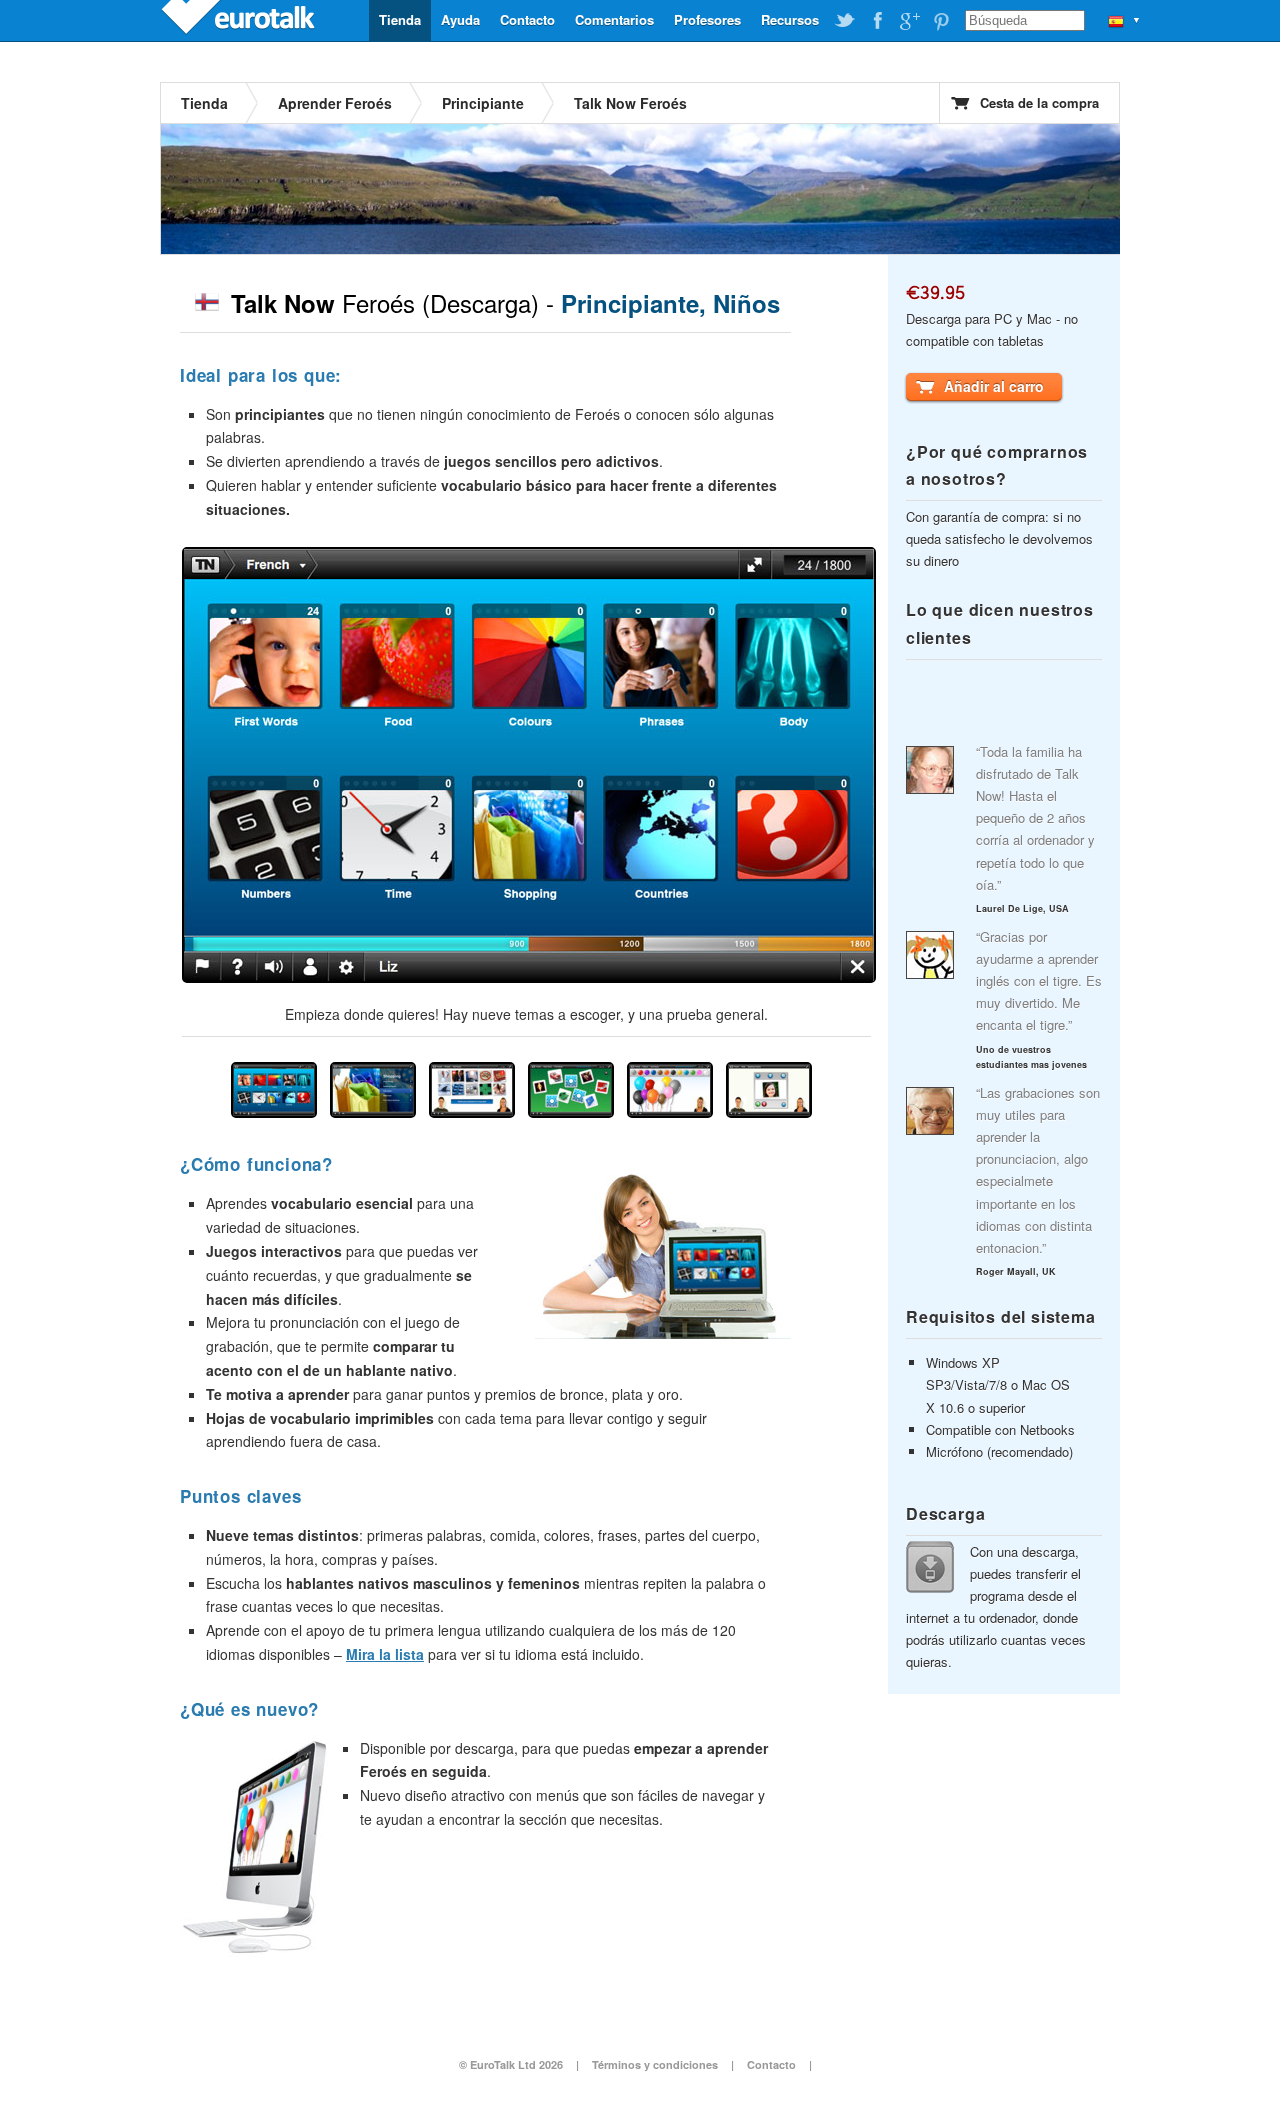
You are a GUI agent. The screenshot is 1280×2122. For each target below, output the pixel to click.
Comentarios (614, 19)
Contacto (527, 19)
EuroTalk (240, 20)
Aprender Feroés (335, 103)
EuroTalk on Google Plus (909, 21)
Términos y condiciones (655, 2064)
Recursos (790, 19)
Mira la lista (385, 1654)
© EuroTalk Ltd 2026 (511, 2064)
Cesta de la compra (1039, 102)
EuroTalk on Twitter (845, 21)
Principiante (483, 103)
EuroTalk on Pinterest (941, 21)
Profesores (707, 19)
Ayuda (460, 19)
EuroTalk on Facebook (877, 21)
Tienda (400, 19)
